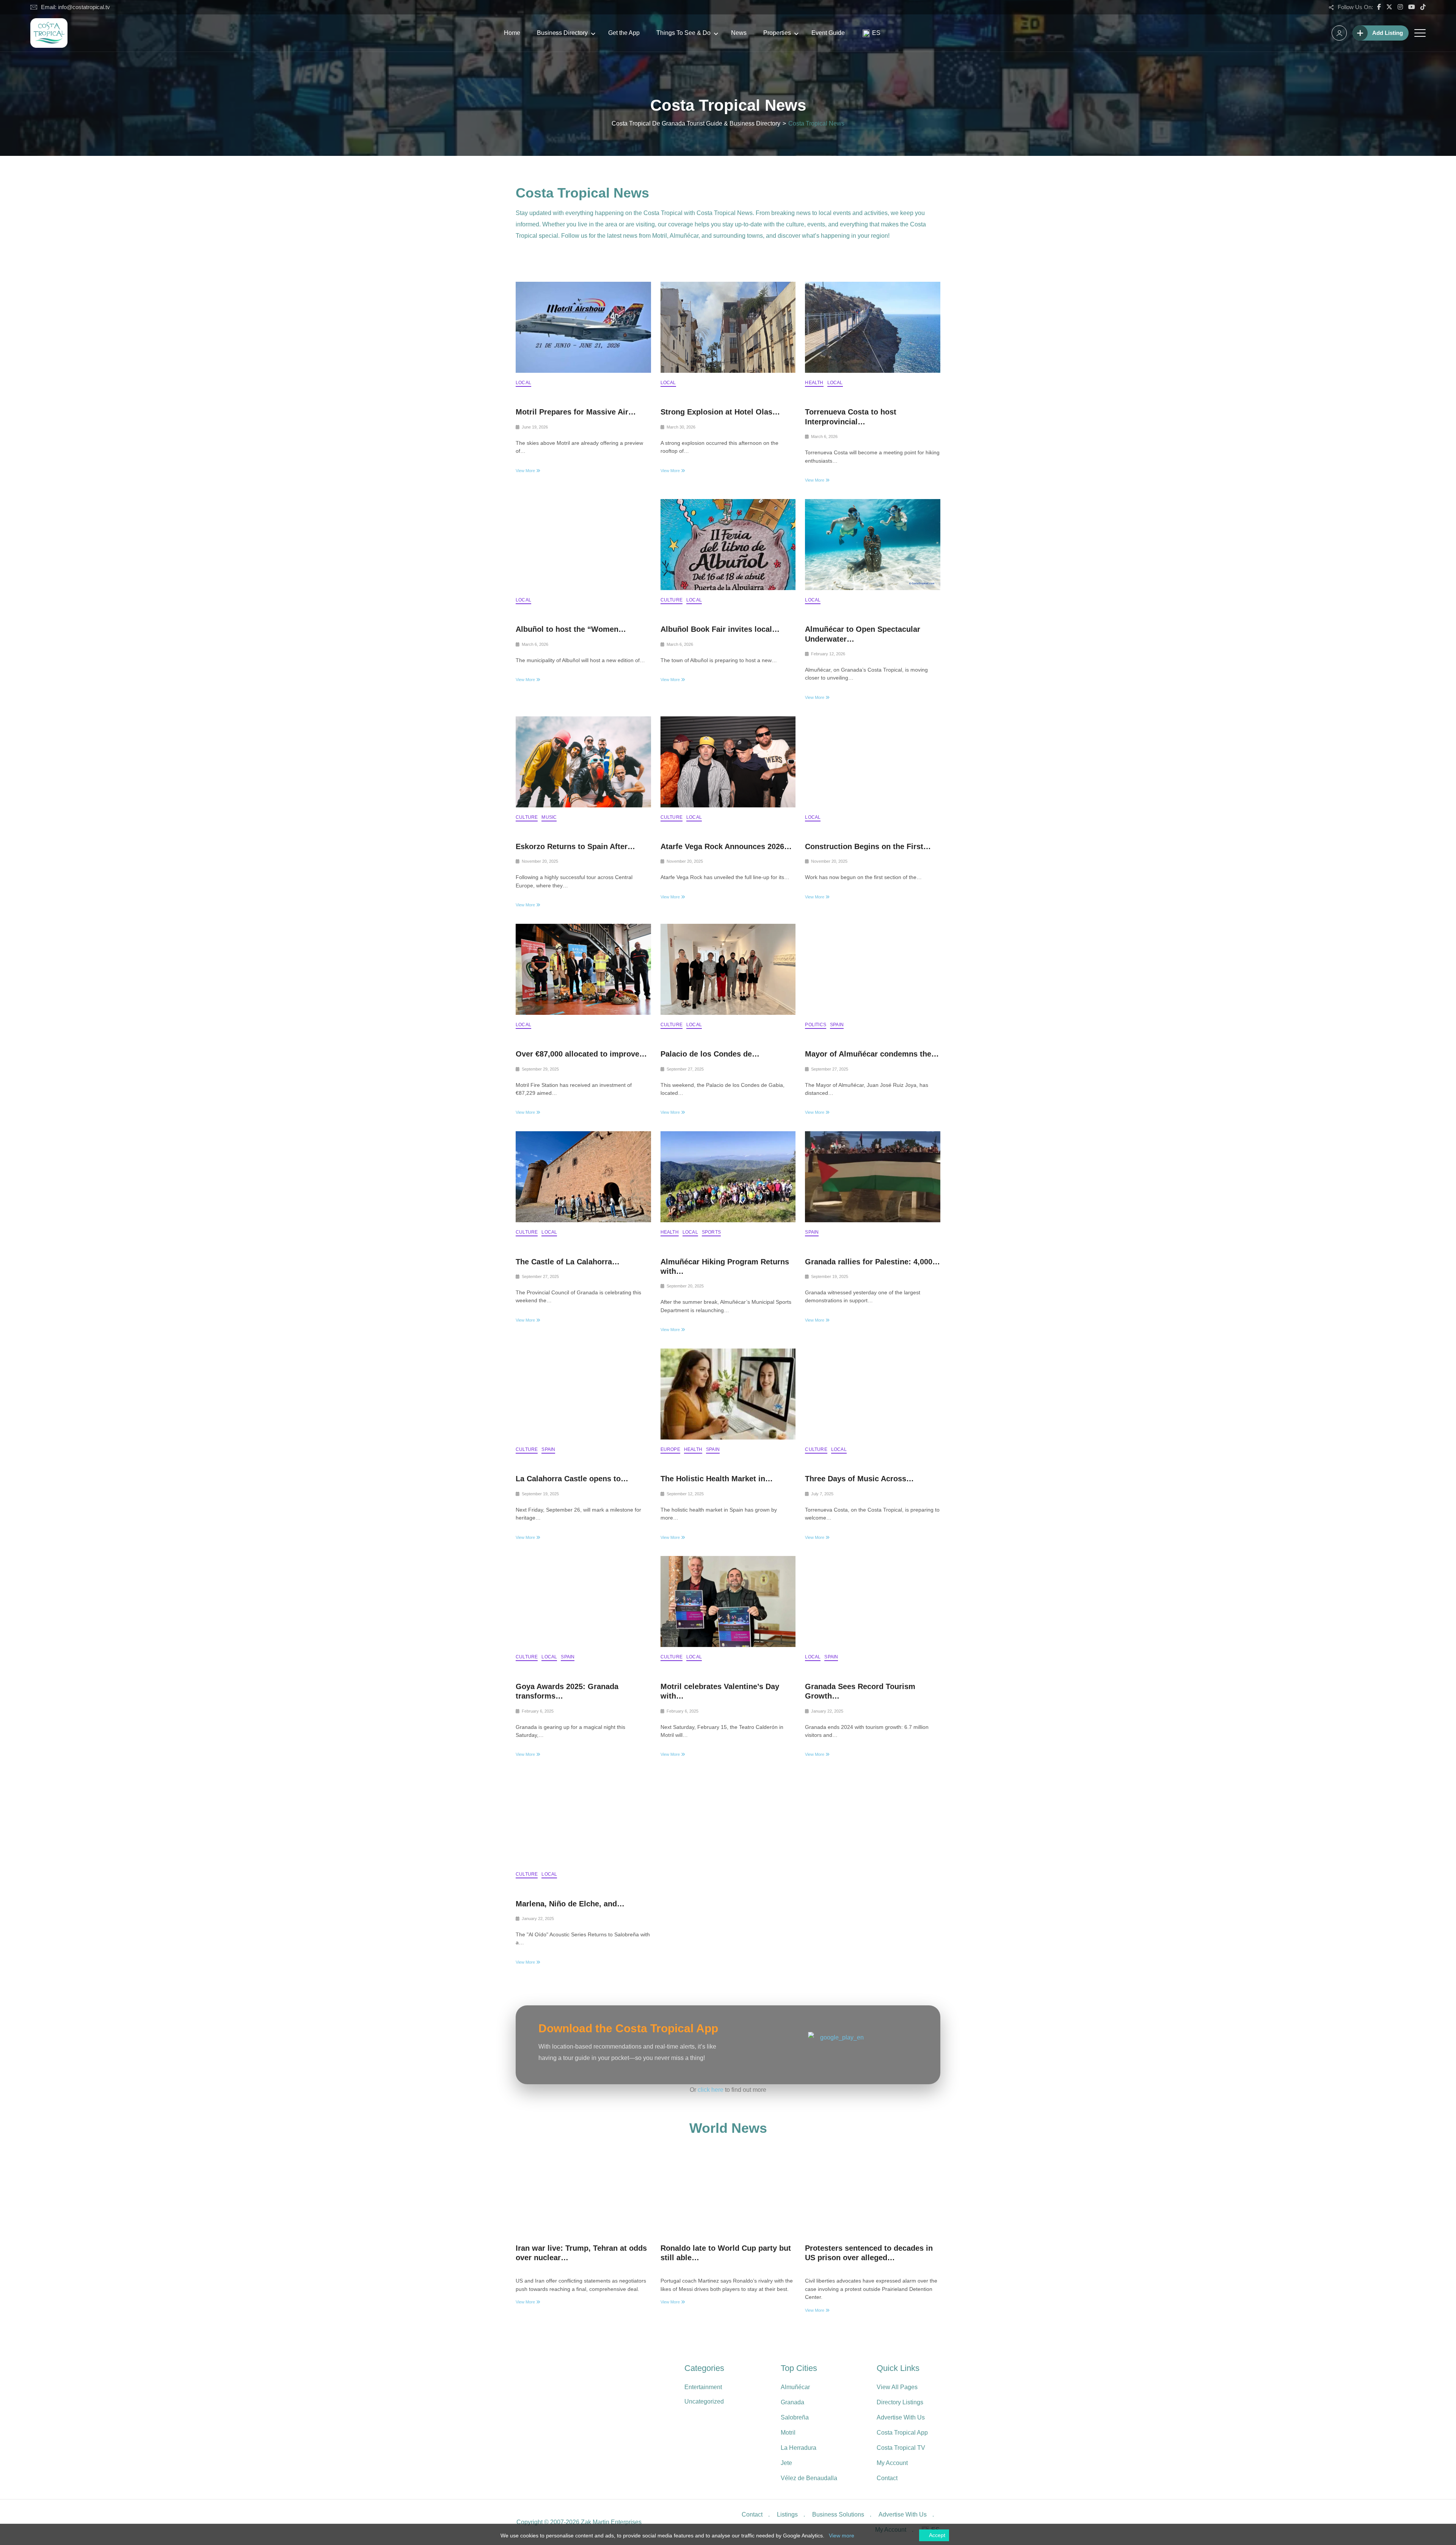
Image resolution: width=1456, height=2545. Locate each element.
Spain (837, 1025)
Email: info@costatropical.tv (75, 7)
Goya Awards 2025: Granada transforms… (567, 1691)
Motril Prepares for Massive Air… (576, 412)
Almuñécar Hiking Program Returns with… (725, 1266)
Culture (672, 600)
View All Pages (897, 2387)
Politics (816, 1025)
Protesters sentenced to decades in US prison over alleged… (869, 2253)
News (739, 33)
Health (814, 383)
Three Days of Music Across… (859, 1479)
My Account (892, 2463)
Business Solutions (838, 2514)
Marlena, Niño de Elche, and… (570, 1904)
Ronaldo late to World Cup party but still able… (726, 2253)
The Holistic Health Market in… (717, 1479)
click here (711, 2090)
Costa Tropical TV (901, 2448)
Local (523, 383)
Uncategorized (704, 2401)
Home (512, 33)
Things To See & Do (683, 33)
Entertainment (703, 2387)
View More (526, 471)
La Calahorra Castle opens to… (572, 1479)
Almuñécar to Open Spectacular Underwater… (863, 634)
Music (549, 817)
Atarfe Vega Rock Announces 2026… (726, 846)
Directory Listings (900, 2402)
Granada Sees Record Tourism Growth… (860, 1691)
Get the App (624, 33)
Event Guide (828, 33)
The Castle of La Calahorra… (568, 1262)
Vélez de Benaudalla (809, 2478)
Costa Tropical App (902, 2433)
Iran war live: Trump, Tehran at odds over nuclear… (581, 2253)
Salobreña (795, 2417)
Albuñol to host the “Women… (571, 629)
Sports (711, 1232)
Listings (787, 2514)
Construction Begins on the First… (868, 846)
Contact (887, 2478)
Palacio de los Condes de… (710, 1054)
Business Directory (562, 33)
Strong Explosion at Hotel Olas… (720, 412)
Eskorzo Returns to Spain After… (575, 846)
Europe (670, 1449)
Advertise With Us (901, 2417)
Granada (792, 2402)
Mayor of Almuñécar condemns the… (872, 1054)
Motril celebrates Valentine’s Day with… (720, 1691)
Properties (777, 33)
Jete (786, 2463)
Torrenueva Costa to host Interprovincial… (851, 417)
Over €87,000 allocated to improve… (581, 1054)
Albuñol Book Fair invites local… (720, 629)
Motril (788, 2433)
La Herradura (799, 2448)
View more (842, 2536)
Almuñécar (795, 2387)
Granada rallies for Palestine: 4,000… (872, 1262)
